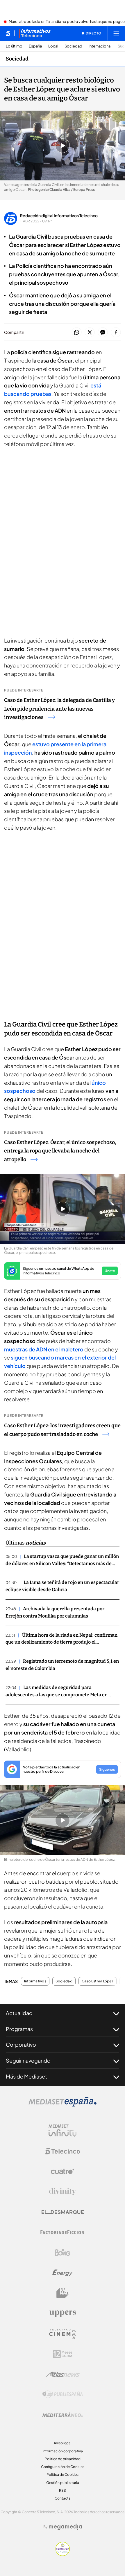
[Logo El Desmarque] (63, 2212)
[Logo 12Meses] (63, 2354)
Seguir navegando (28, 2060)
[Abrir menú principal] (116, 33)
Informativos (35, 1981)
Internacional (100, 46)
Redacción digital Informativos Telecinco (59, 215)
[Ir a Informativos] (35, 33)
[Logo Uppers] (63, 2313)
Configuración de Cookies (63, 2467)
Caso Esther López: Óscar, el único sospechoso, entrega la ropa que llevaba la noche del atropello (60, 1151)
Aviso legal (63, 2443)
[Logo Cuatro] (63, 2171)
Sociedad (73, 46)
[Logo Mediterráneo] (63, 2415)
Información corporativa (63, 2451)
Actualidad (19, 2013)
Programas (19, 2029)
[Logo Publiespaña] (63, 2394)
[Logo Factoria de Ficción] (63, 2232)
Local (53, 46)
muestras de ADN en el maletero (44, 1349)
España (35, 46)
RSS (63, 2490)
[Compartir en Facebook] (116, 333)
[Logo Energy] (63, 2273)
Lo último (14, 46)
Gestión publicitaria (63, 2483)
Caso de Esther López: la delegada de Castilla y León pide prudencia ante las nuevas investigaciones (59, 709)
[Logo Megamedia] (65, 2527)
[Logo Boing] (63, 2253)
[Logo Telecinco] (63, 2151)
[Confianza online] (63, 2554)
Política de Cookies (63, 2475)
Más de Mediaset (26, 2076)
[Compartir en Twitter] (90, 333)
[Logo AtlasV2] (63, 2374)
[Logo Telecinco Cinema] (63, 2334)
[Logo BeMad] (63, 2293)
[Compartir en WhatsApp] (77, 333)
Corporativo (21, 2044)
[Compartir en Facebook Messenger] (103, 333)
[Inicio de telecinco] (8, 33)
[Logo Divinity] (63, 2192)
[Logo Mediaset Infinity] (63, 2131)
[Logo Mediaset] (63, 2105)
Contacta (63, 2498)
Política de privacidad (63, 2459)
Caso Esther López (98, 1981)
